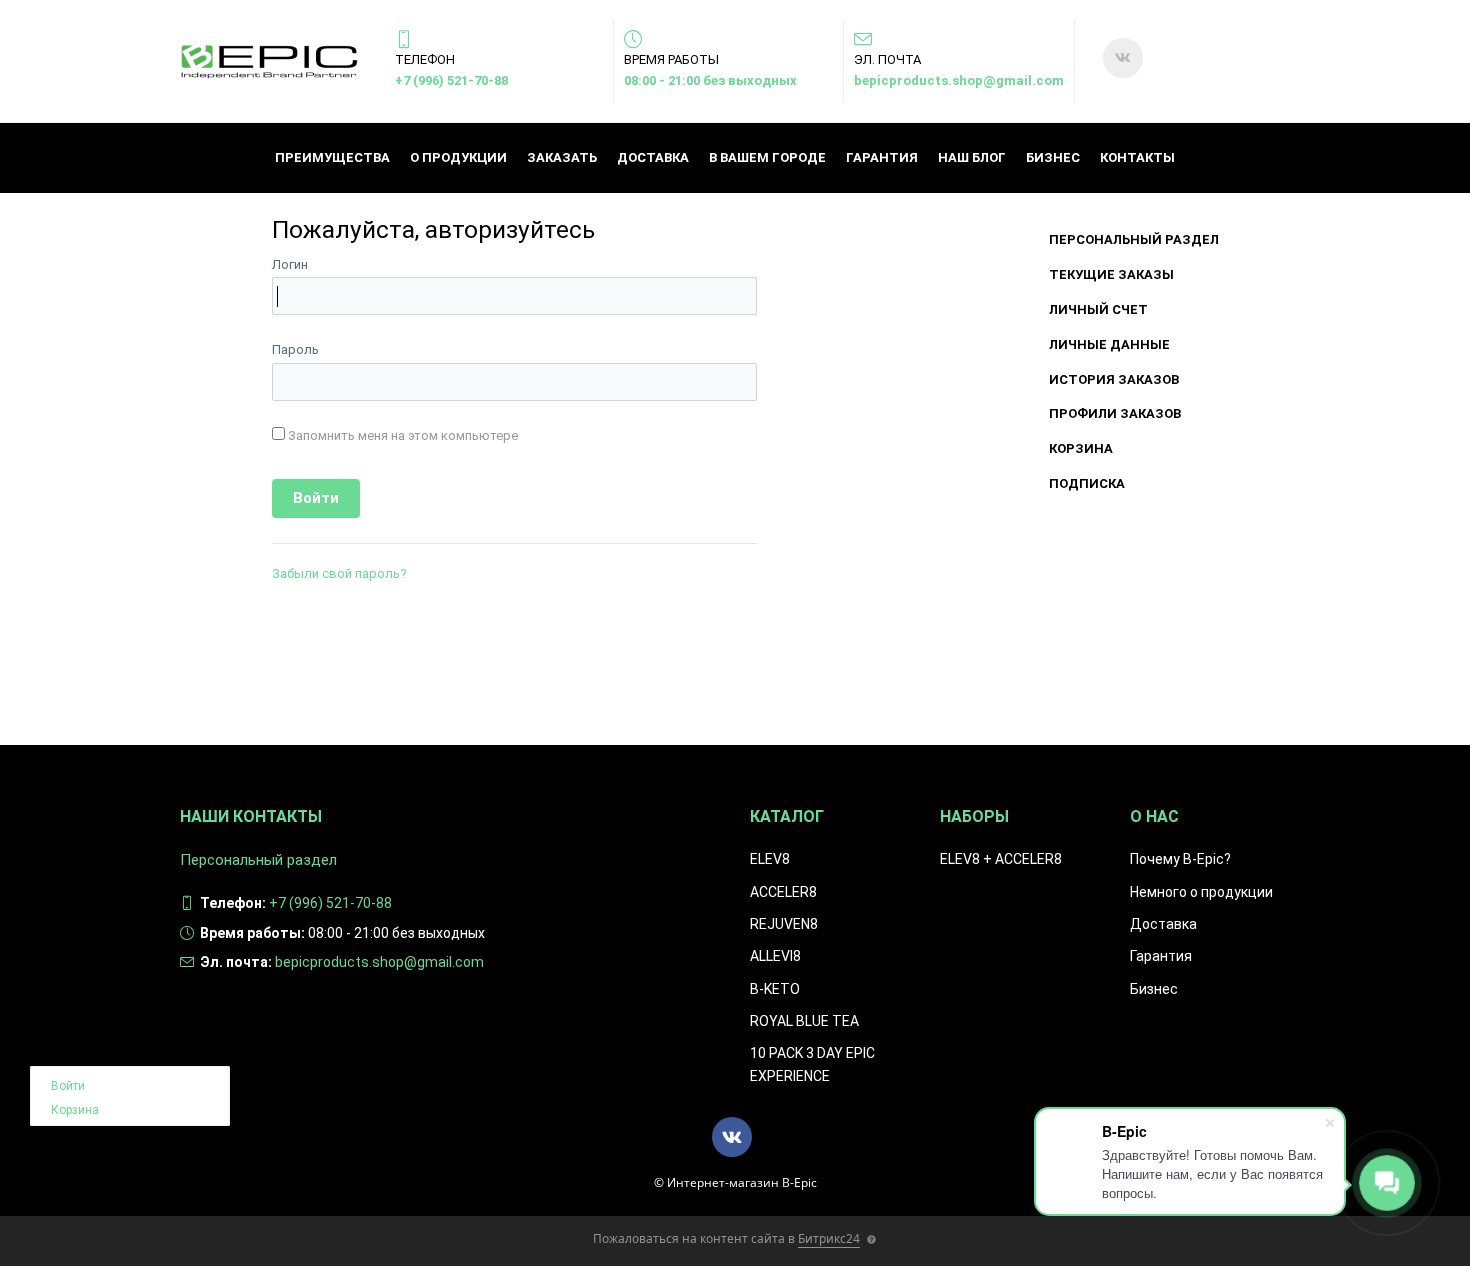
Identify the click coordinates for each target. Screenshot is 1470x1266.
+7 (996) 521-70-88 (451, 80)
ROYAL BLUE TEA (804, 1021)
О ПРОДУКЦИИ (458, 157)
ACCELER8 (783, 892)
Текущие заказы (1111, 274)
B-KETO (775, 989)
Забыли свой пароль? (339, 573)
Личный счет (1098, 309)
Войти (68, 1086)
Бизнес (1053, 157)
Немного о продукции (1201, 892)
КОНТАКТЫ (1137, 157)
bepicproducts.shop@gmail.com (959, 80)
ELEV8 (770, 859)
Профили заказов (1115, 413)
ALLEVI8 (775, 956)
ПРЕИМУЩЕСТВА (332, 157)
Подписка (1087, 483)
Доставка (653, 157)
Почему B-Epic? (1180, 859)
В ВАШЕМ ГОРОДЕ (767, 157)
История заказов (1114, 379)
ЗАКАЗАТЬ (562, 157)
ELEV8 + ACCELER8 (1001, 859)
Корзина (1081, 448)
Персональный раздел (1134, 239)
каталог (787, 816)
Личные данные (1109, 344)
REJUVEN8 (784, 924)
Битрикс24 (829, 1238)
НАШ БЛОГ (972, 157)
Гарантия (882, 157)
